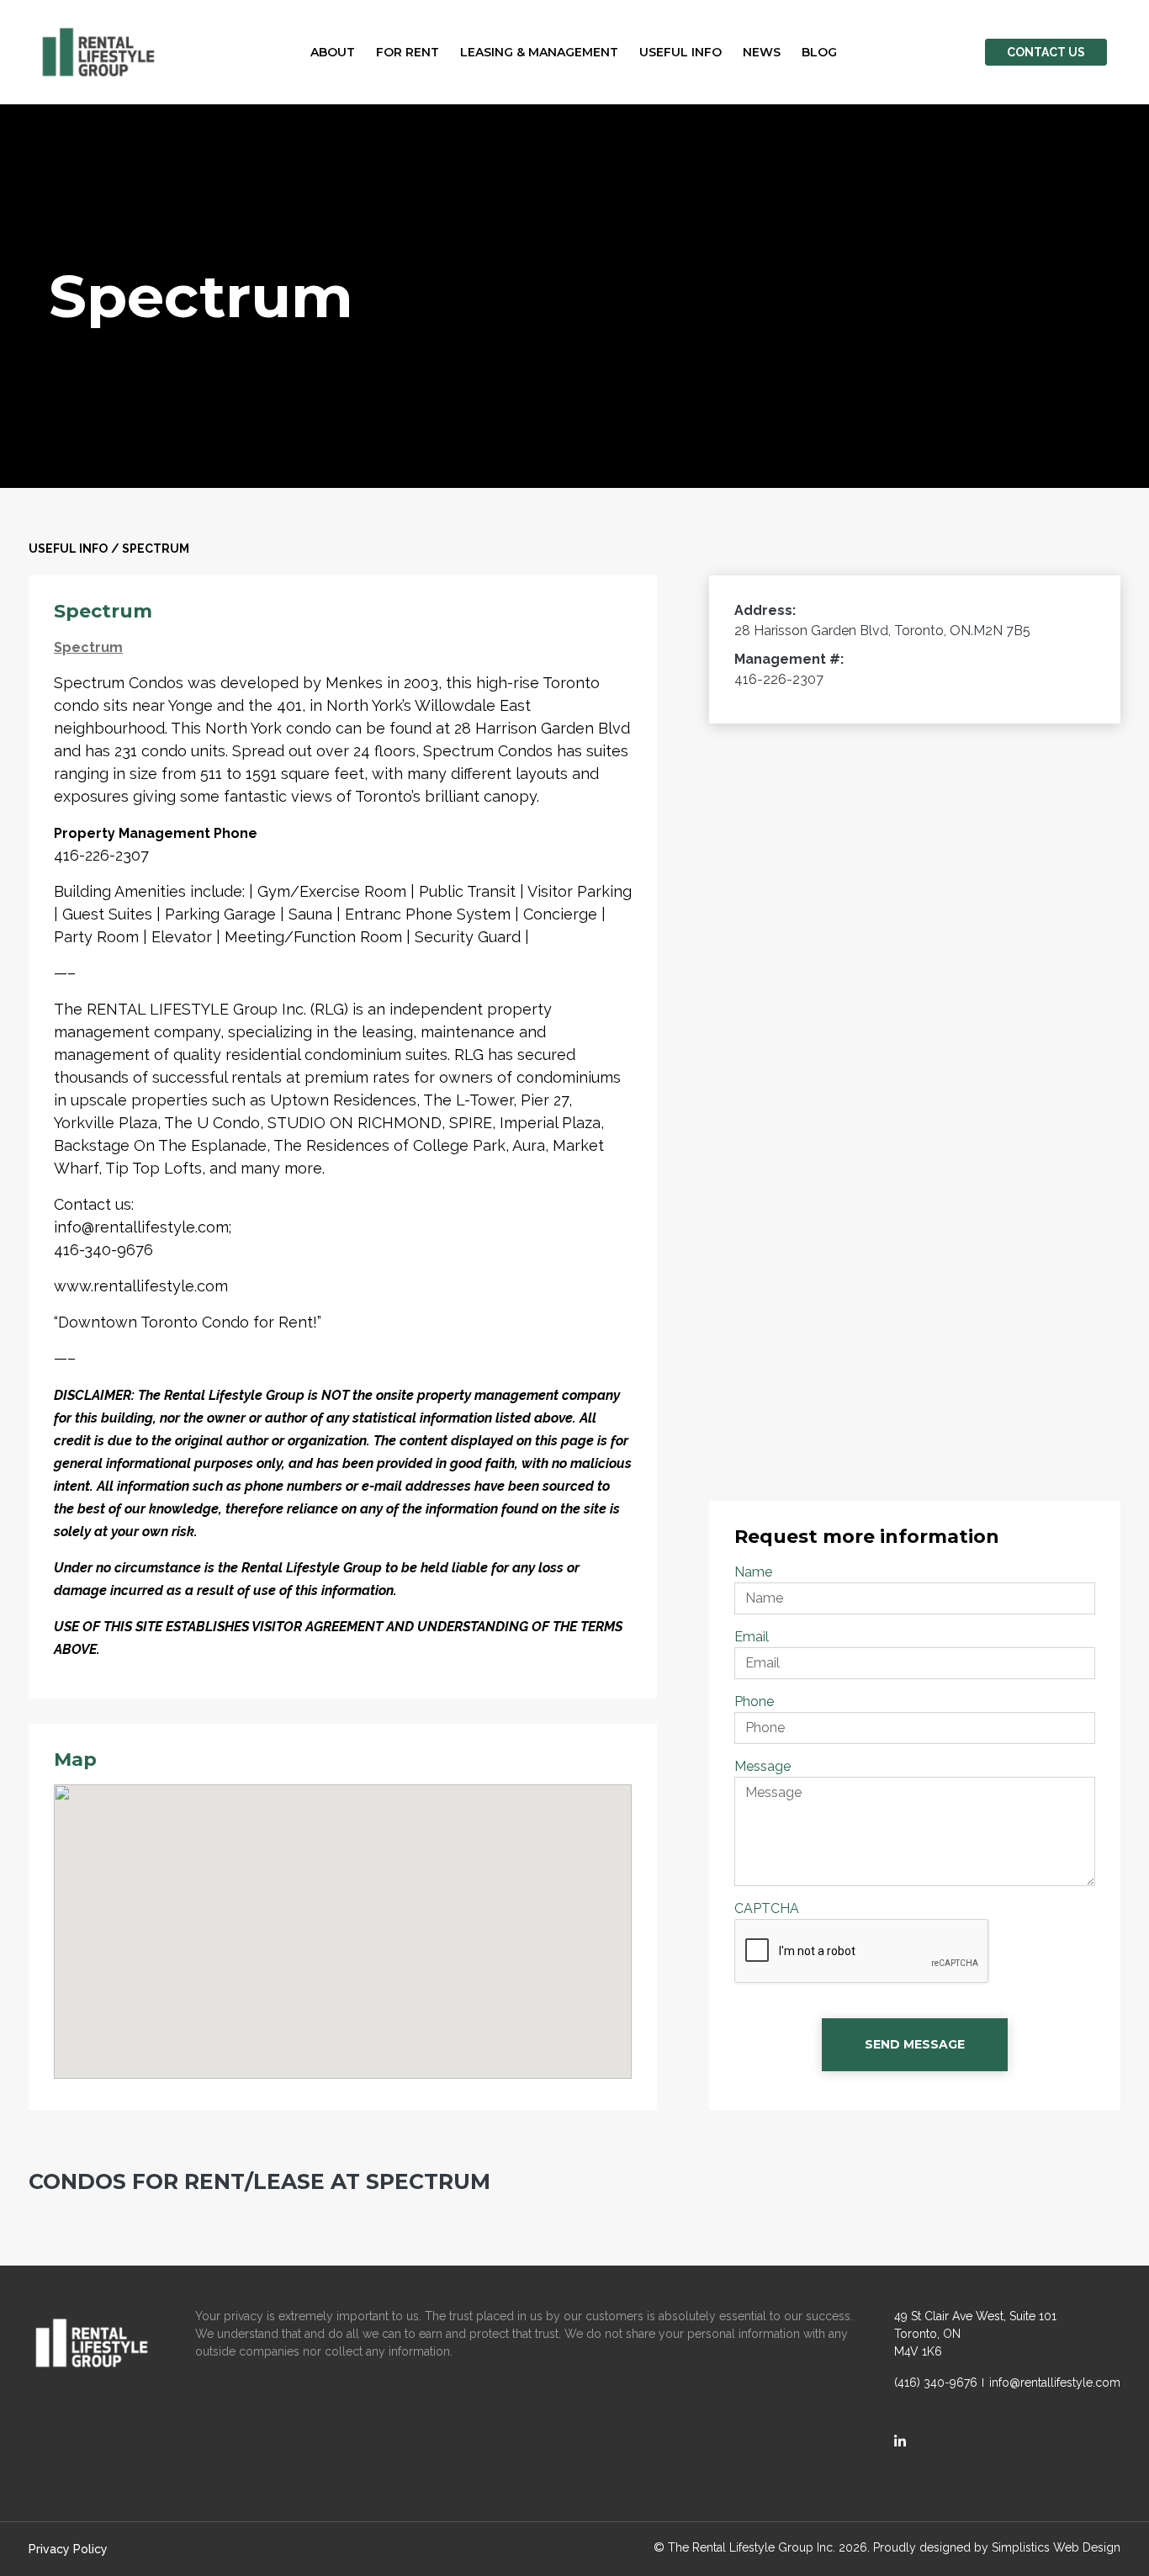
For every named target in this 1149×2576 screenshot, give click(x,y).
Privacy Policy (68, 2549)
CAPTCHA (767, 1908)
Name (753, 1572)
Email (752, 1637)
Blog (819, 52)
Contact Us (1046, 52)
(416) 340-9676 (936, 2383)
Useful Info (680, 52)
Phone (754, 1701)
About (333, 52)
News (762, 52)
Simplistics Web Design (1056, 2547)
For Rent (408, 52)
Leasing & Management (539, 52)
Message (762, 1766)
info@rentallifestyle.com (1055, 2383)
